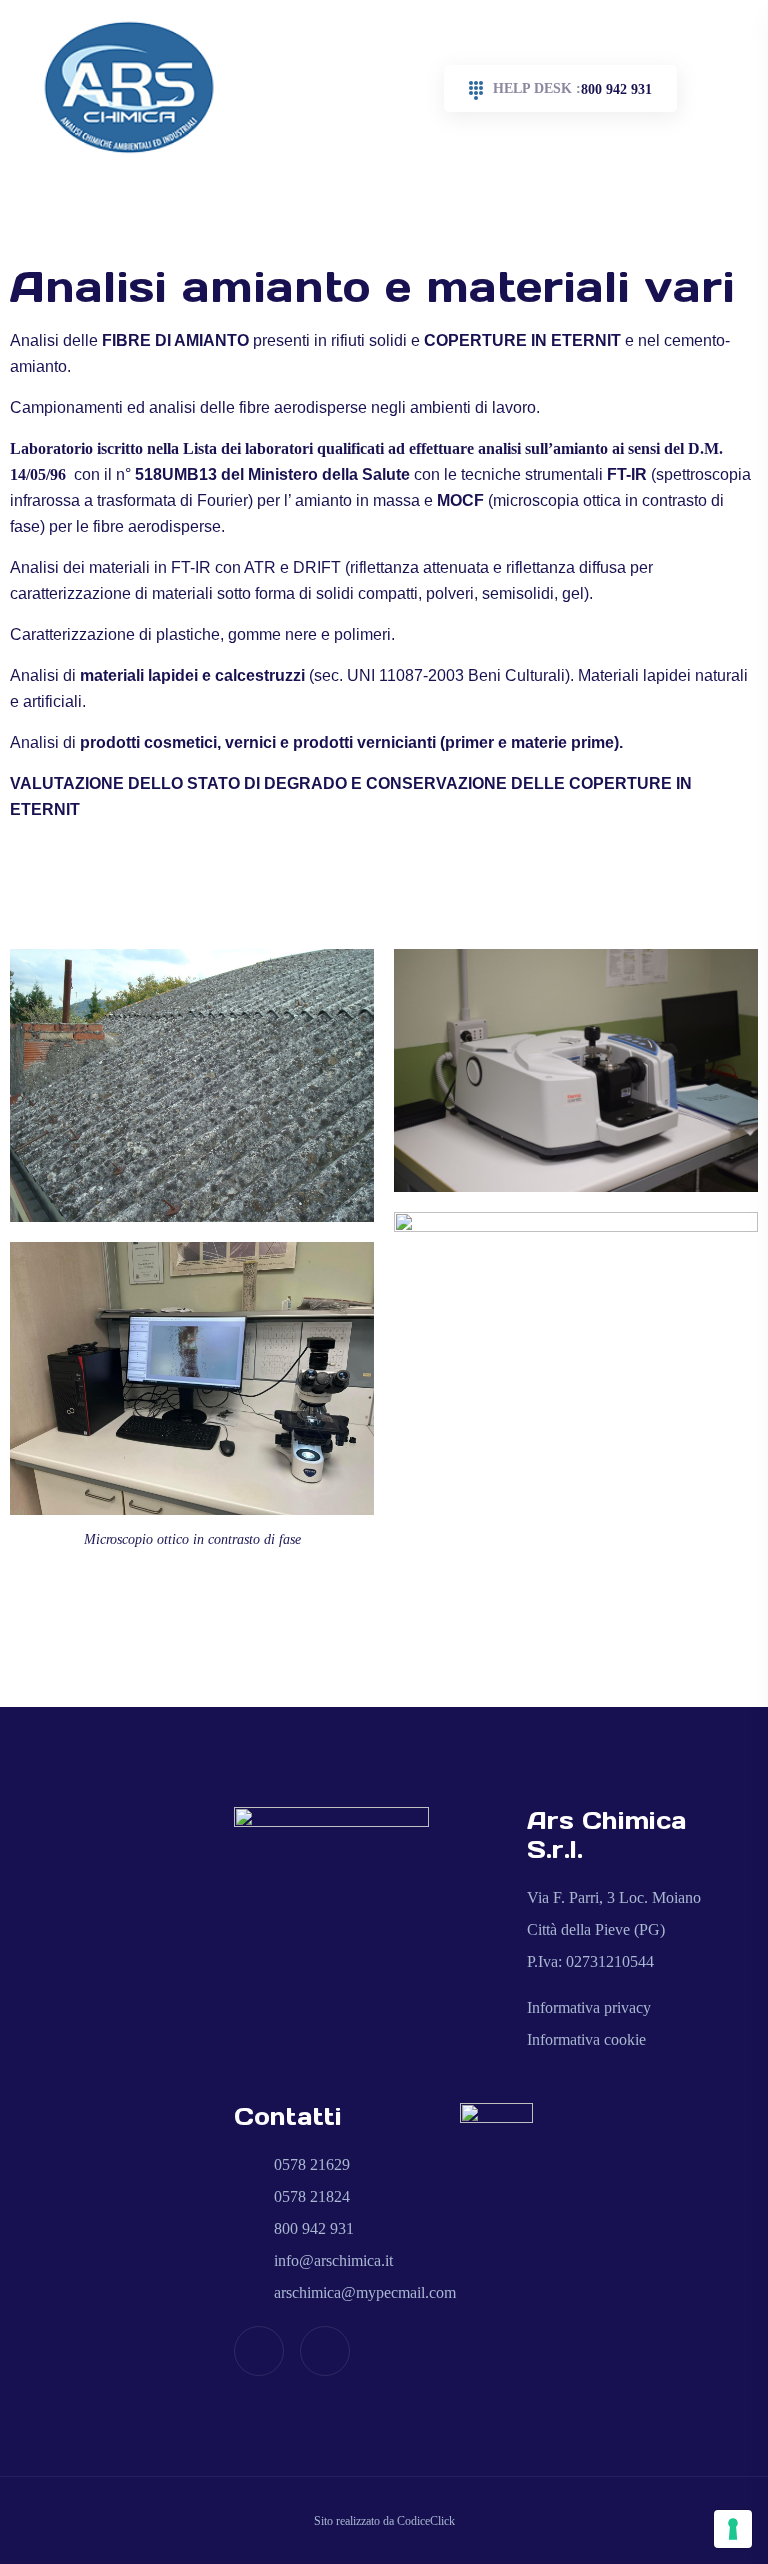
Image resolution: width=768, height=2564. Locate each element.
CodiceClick (426, 2521)
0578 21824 (310, 2196)
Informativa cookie (586, 2039)
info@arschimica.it (331, 2260)
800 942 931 (572, 88)
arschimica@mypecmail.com (363, 2292)
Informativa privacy (589, 2007)
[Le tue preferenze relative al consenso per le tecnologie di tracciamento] (733, 2529)
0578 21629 (310, 2164)
